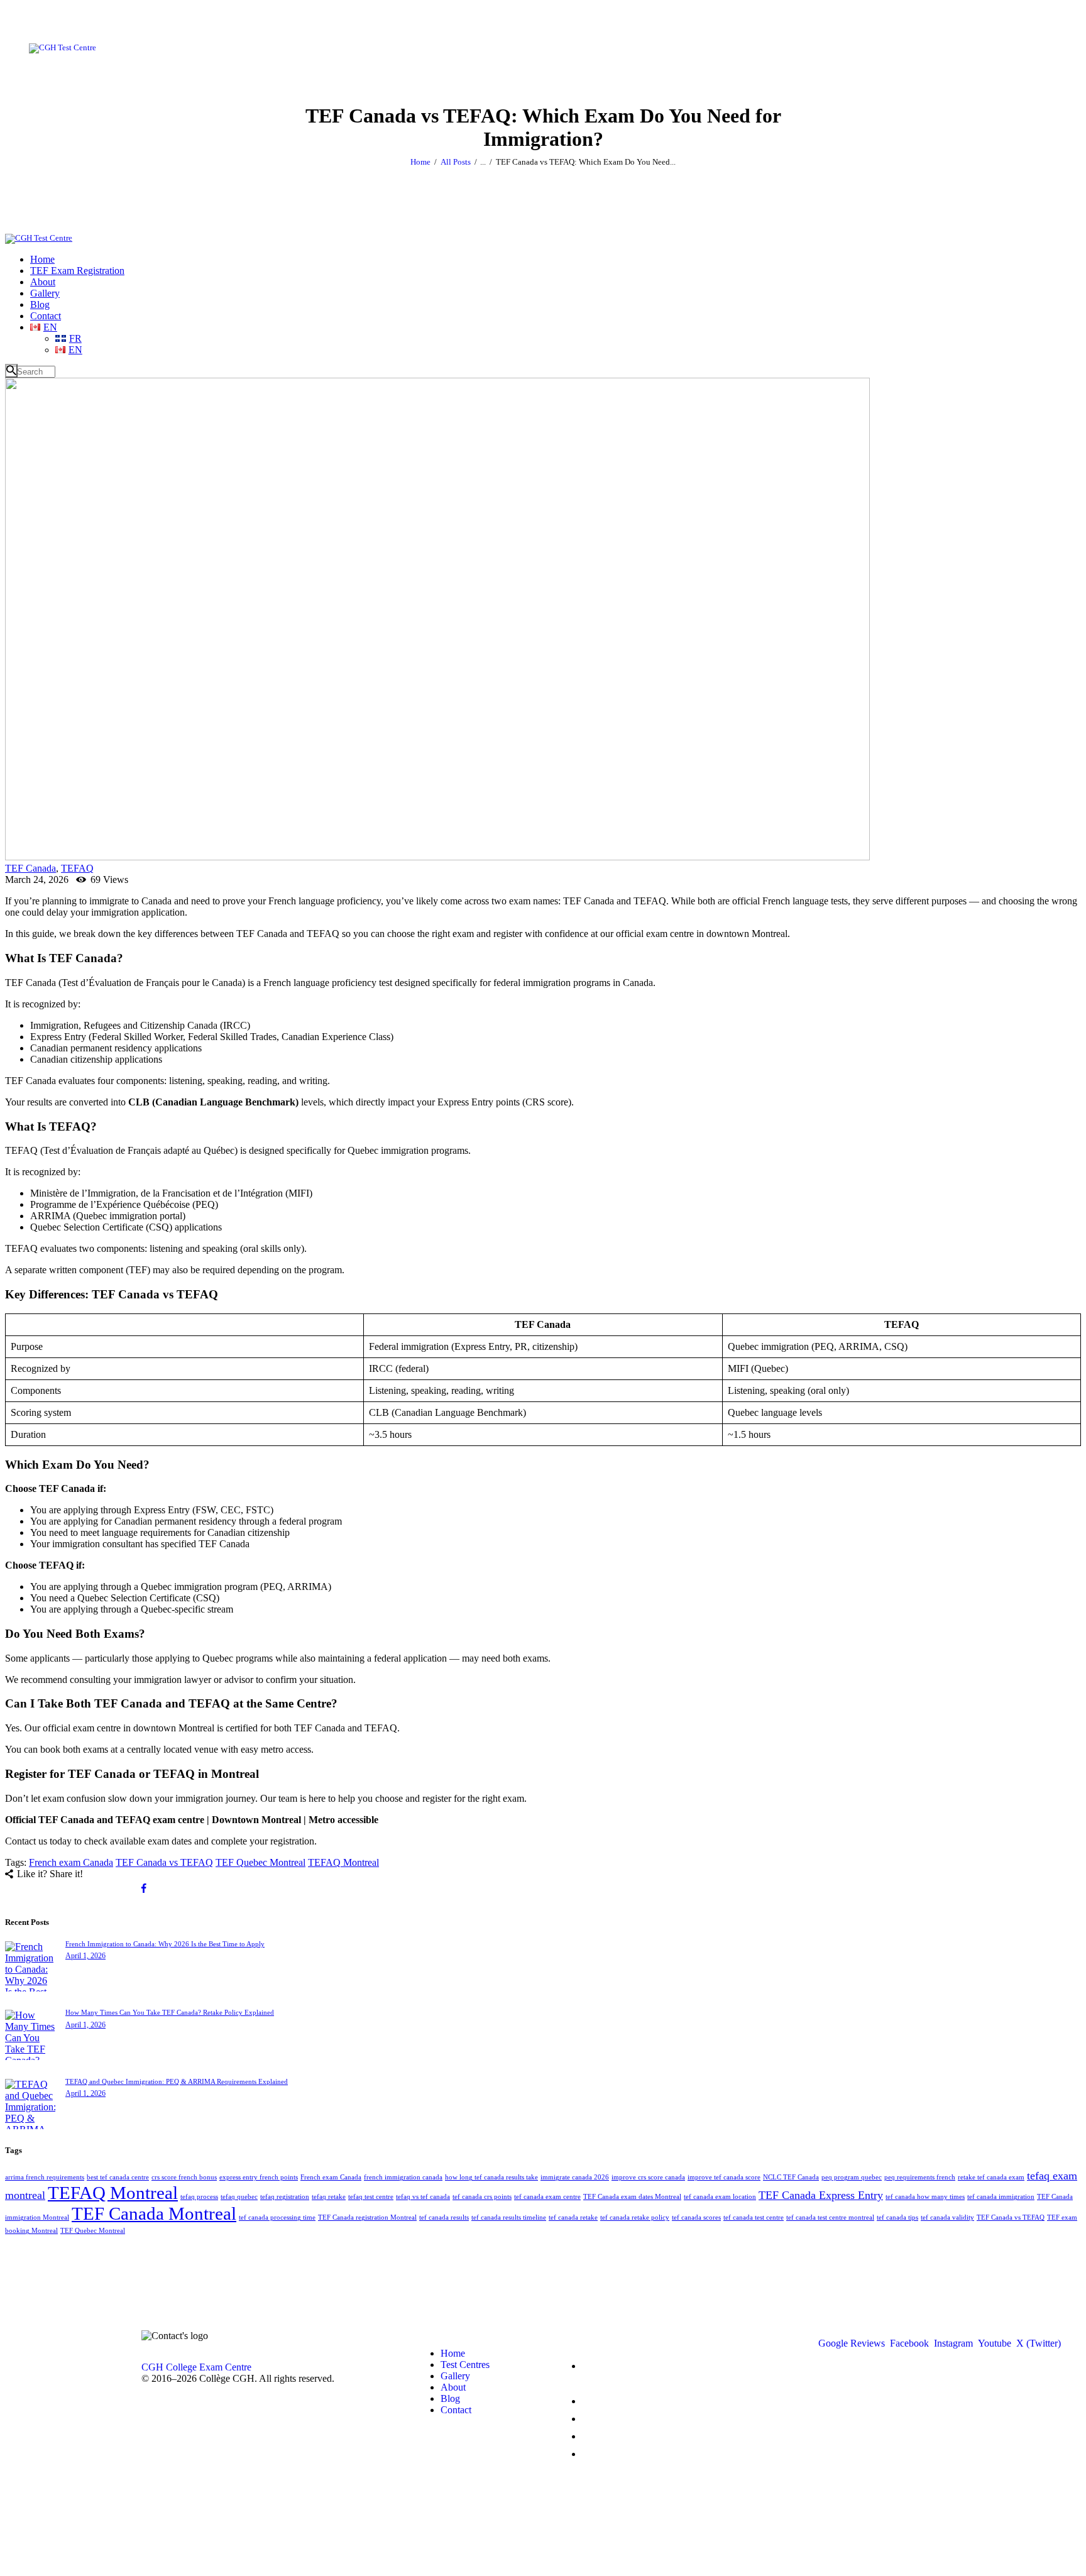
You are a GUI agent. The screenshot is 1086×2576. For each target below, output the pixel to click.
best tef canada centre (118, 2177)
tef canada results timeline (509, 2217)
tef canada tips (897, 2217)
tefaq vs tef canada (423, 2197)
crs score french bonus (184, 2177)
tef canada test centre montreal (830, 2217)
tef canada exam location (720, 2197)
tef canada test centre (754, 2217)
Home (420, 162)
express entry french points (259, 2177)
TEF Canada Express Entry (821, 2195)
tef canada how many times (925, 2197)
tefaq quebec (239, 2197)
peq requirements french (920, 2177)
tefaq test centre (371, 2197)
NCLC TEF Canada (791, 2177)
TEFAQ (77, 868)
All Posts (456, 162)
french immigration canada (403, 2177)
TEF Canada (30, 868)
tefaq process (199, 2197)
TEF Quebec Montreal (261, 1862)
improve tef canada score (724, 2177)
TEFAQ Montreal (343, 1862)
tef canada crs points (482, 2197)
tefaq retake (329, 2197)
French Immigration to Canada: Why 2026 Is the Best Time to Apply (165, 1944)
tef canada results (444, 2217)
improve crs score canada (648, 2177)
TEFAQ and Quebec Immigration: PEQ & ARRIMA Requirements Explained (177, 2081)
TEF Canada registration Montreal (367, 2217)
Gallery (455, 2376)
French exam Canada (71, 1862)
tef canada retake (573, 2217)
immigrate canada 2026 (575, 2177)
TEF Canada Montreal (154, 2213)
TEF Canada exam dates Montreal (632, 2197)
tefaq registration (285, 2197)
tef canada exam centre (547, 2197)
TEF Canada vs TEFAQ (164, 1862)
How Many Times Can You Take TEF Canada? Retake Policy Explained (170, 2012)
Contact (456, 2410)
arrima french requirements (45, 2177)
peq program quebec (852, 2177)
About (453, 2387)
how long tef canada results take (491, 2177)
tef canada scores (696, 2217)
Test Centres (465, 2365)
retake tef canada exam (991, 2177)
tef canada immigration (1001, 2197)
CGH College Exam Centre (196, 2367)
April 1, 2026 (85, 1956)
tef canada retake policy (635, 2217)
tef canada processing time (277, 2217)
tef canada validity (947, 2217)
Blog (450, 2398)
